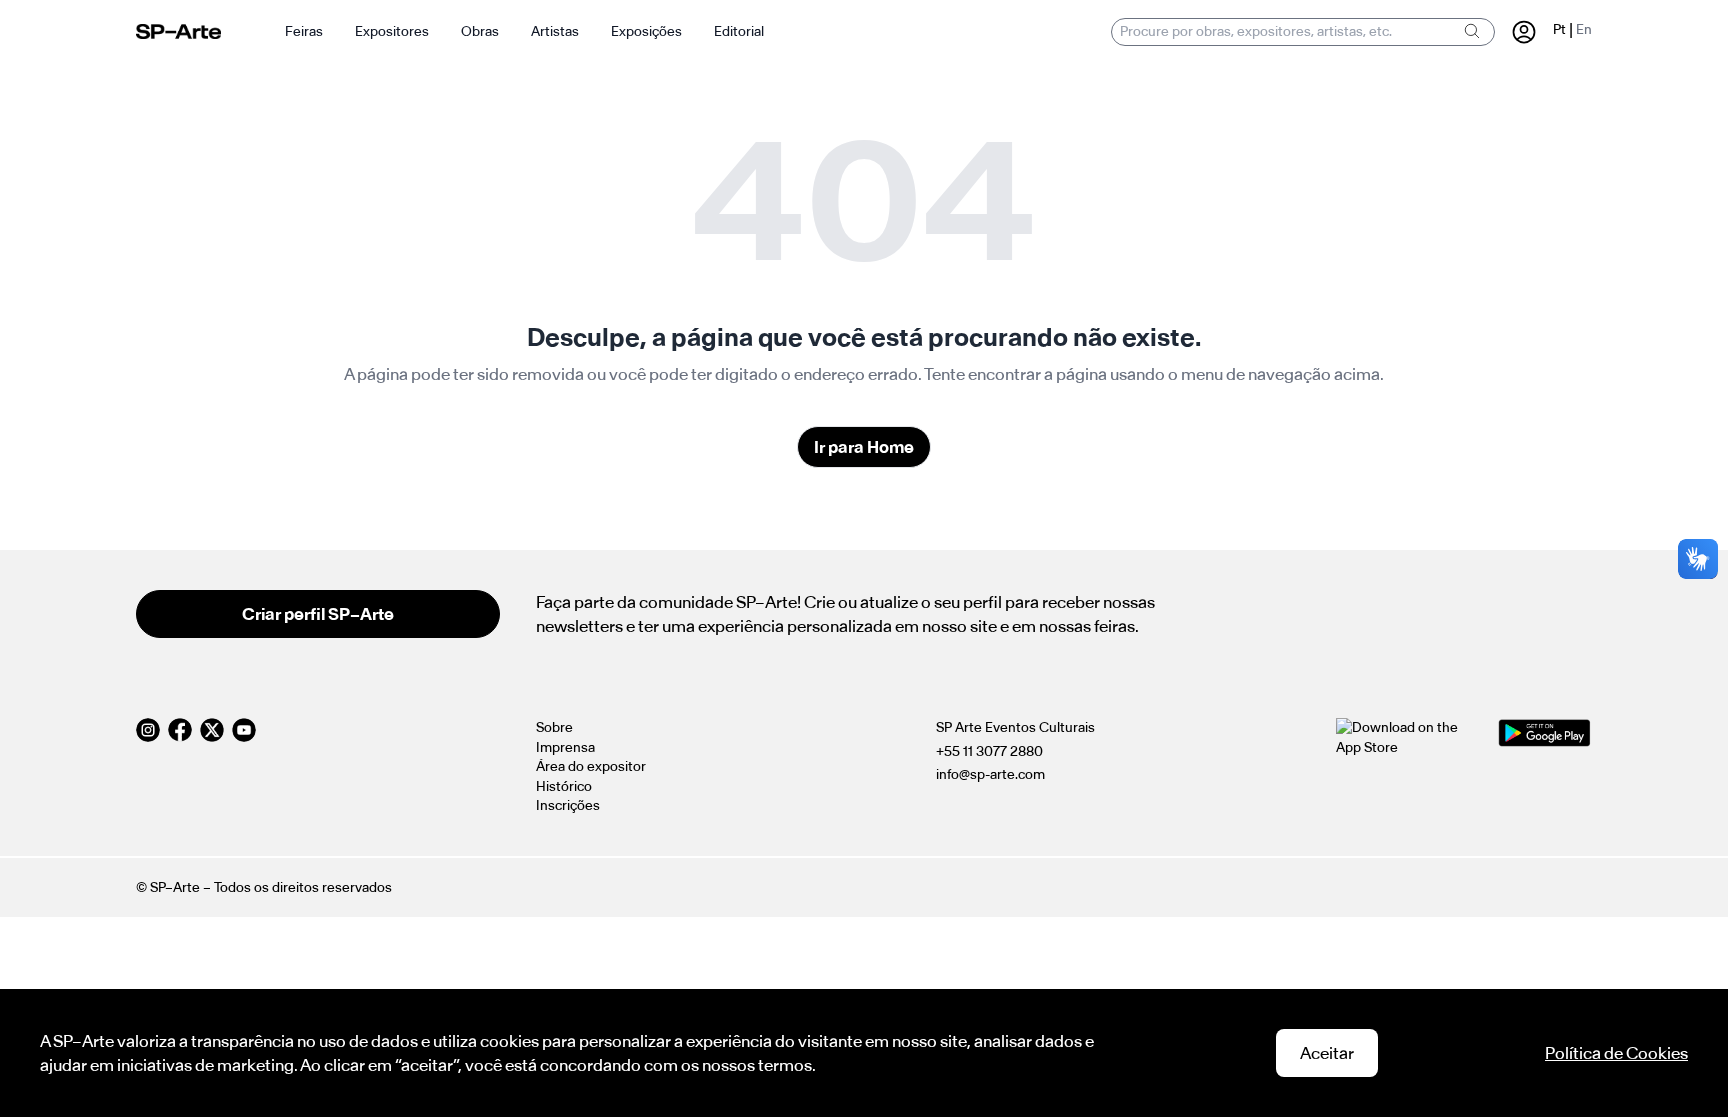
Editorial (739, 31)
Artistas (555, 31)
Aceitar (1327, 1053)
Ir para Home (864, 447)
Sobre (554, 727)
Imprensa (565, 747)
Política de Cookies (1616, 1053)
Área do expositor (591, 766)
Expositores (392, 31)
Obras (480, 31)
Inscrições (568, 805)
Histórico (564, 786)
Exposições (646, 31)
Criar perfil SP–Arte (318, 614)
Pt (1559, 29)
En (1584, 29)
